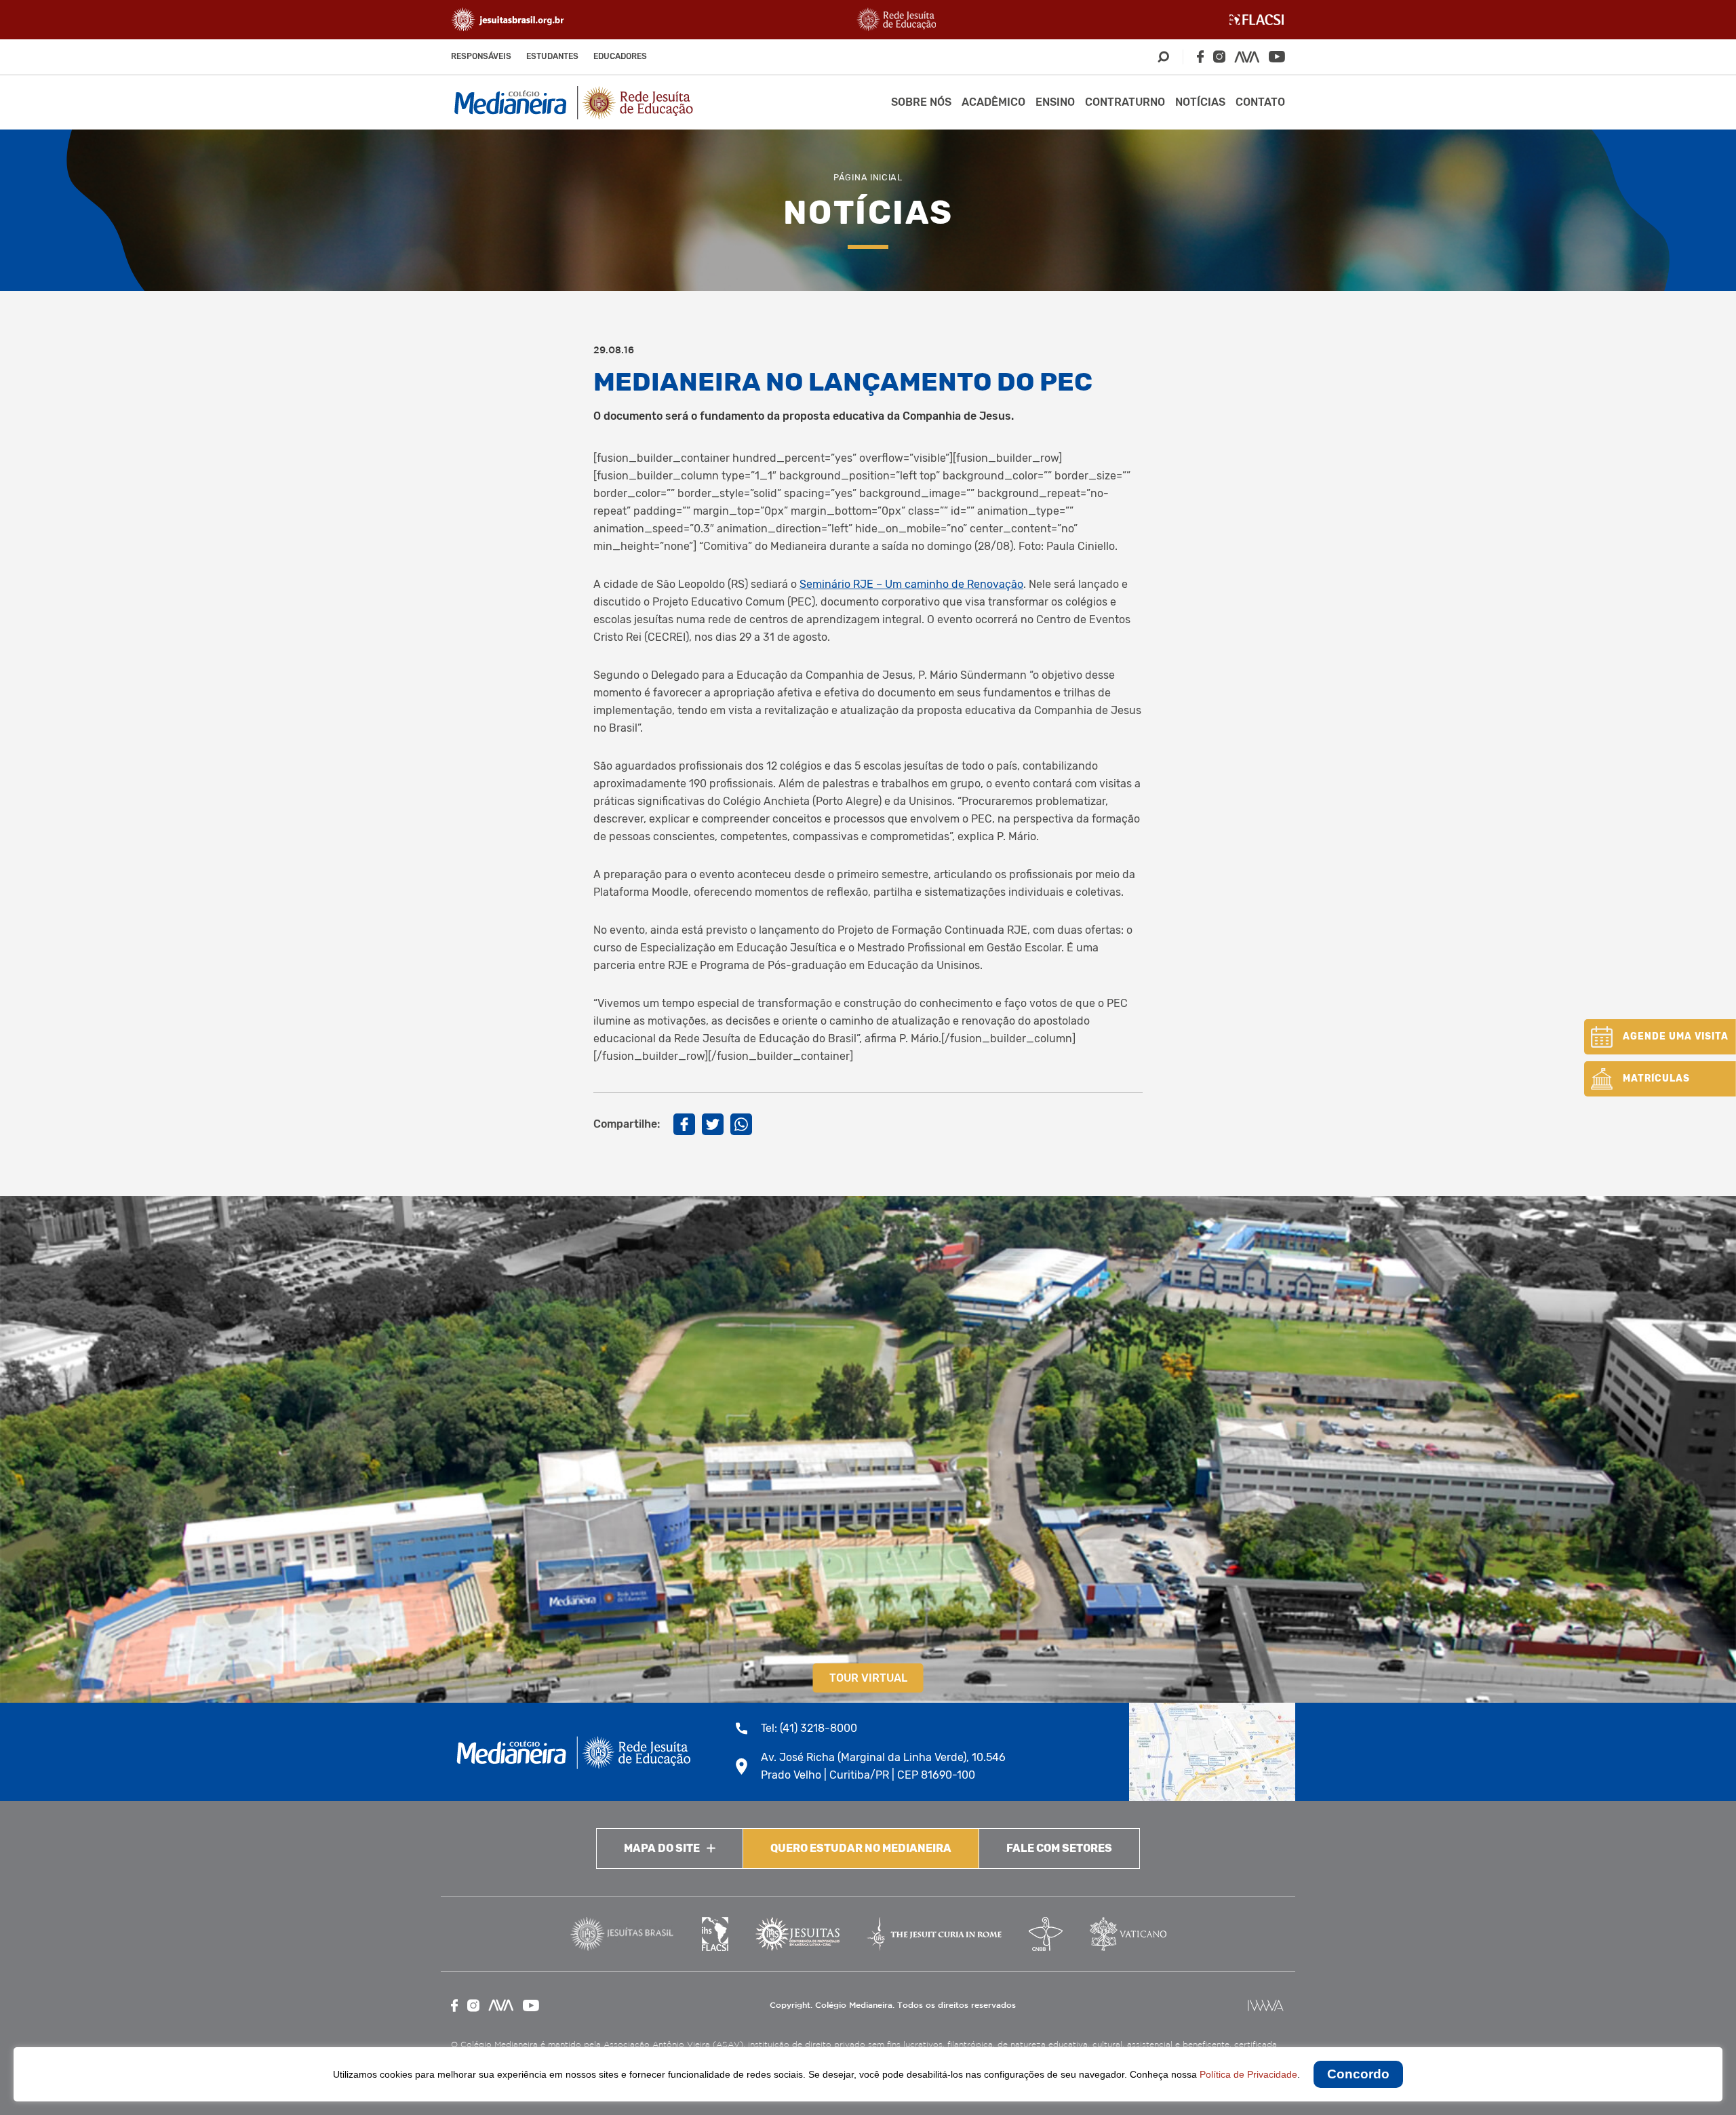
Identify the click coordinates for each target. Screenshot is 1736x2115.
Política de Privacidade (1248, 2074)
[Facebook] (1200, 57)
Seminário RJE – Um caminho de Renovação (911, 584)
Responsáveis (481, 56)
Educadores (620, 56)
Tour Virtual (868, 1678)
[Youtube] (1277, 57)
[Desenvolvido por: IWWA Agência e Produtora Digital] (1266, 2005)
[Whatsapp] (741, 1124)
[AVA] (1247, 57)
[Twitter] (713, 1124)
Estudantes (552, 56)
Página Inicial (868, 177)
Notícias (1200, 102)
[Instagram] (1219, 57)
